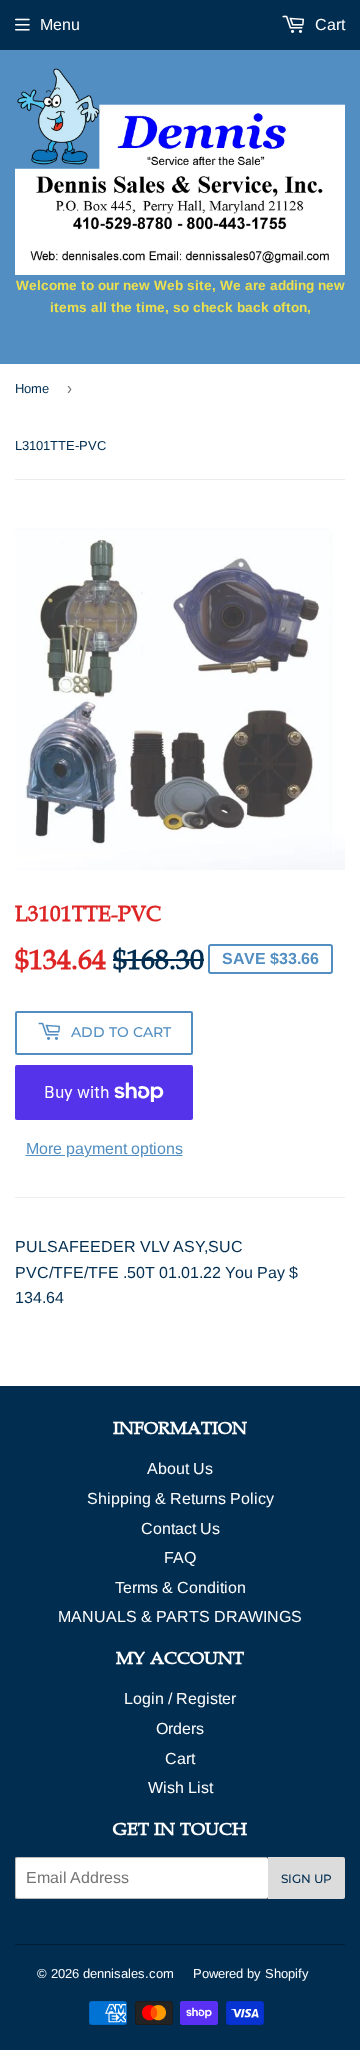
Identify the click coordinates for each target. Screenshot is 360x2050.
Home (32, 388)
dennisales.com (128, 1973)
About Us (180, 1468)
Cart (328, 24)
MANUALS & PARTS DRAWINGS (180, 1616)
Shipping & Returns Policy (180, 1498)
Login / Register (180, 1698)
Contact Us (180, 1528)
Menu (60, 24)
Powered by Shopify (251, 1973)
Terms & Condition (180, 1587)
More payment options (104, 1148)
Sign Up (306, 1878)
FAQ (180, 1557)
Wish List (180, 1787)
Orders (180, 1728)
